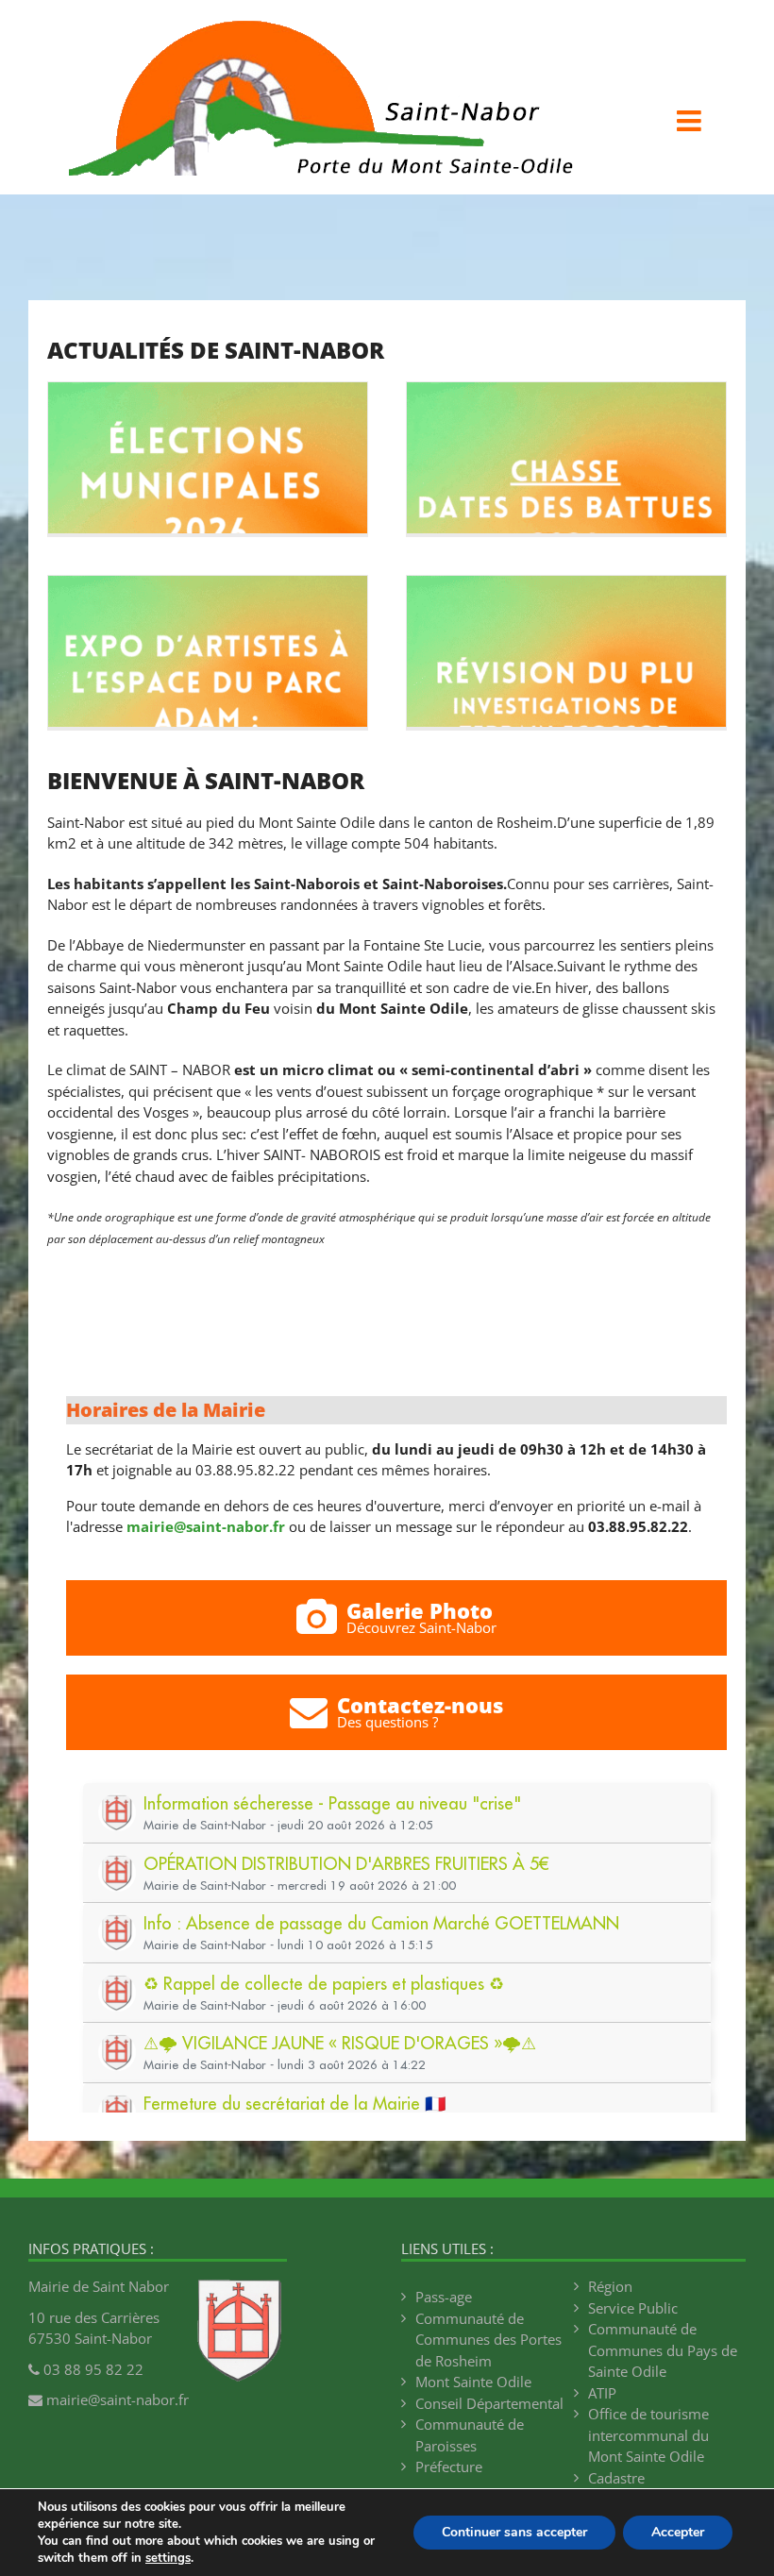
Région (610, 2286)
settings (168, 2558)
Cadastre (616, 2478)
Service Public (633, 2308)
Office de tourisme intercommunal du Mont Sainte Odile (648, 2435)
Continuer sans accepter (514, 2532)
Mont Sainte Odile (473, 2382)
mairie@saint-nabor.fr (206, 1526)
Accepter (678, 2532)
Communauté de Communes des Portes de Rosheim (488, 2340)
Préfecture (449, 2467)
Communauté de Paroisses (470, 2435)
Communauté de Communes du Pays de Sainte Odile (663, 2350)
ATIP (602, 2393)
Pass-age (444, 2297)
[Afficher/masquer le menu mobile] (691, 121)
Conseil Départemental (489, 2403)
